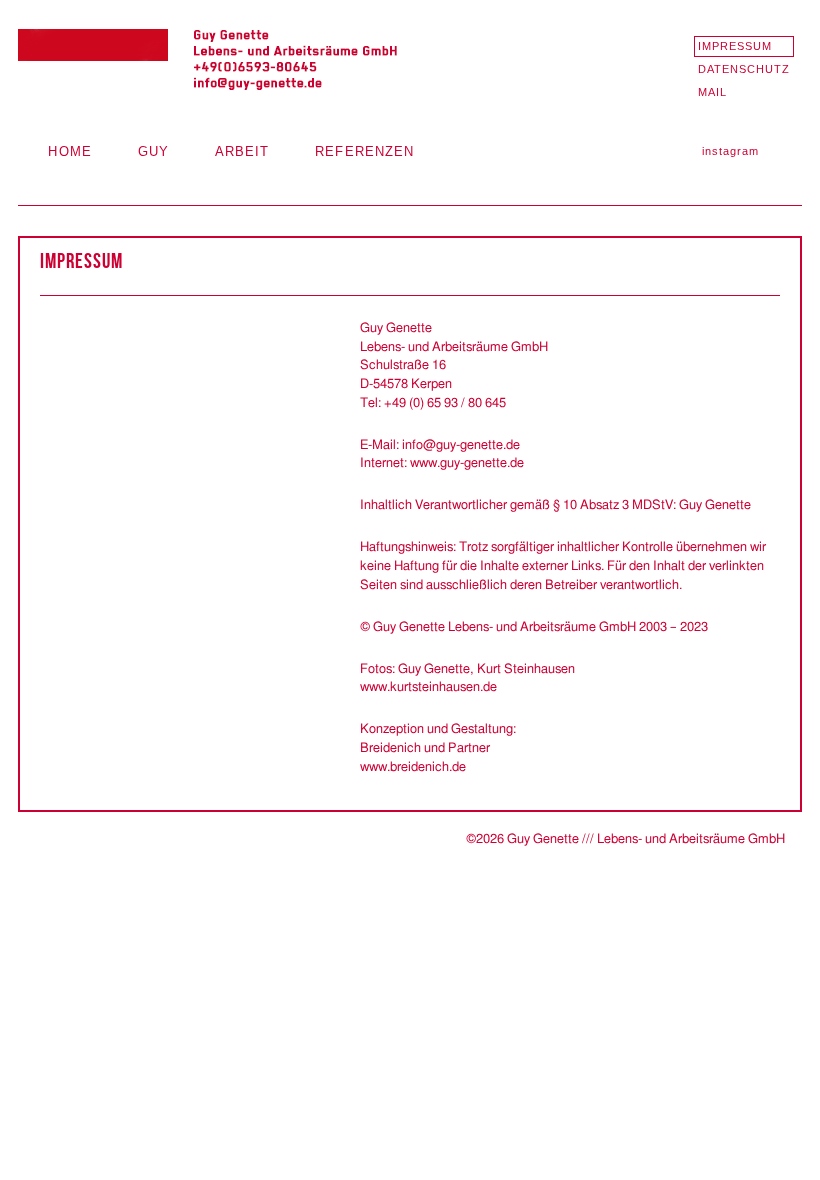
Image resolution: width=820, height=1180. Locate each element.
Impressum (735, 46)
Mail (712, 92)
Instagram (731, 151)
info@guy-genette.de (461, 445)
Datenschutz (744, 69)
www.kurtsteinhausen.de (428, 687)
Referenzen (364, 151)
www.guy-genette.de (467, 463)
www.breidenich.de (413, 767)
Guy (153, 151)
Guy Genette (208, 60)
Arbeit (242, 151)
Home (69, 151)
